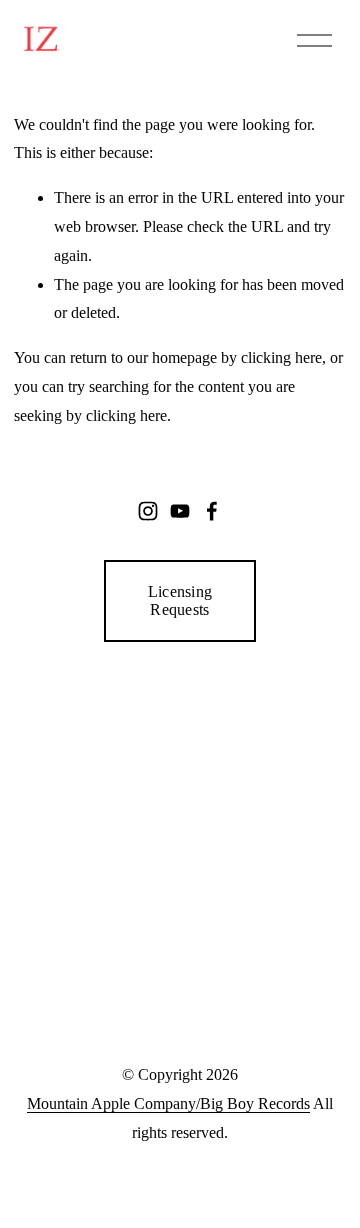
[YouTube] (180, 511)
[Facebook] (212, 511)
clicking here (281, 357)
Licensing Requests (180, 600)
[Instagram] (148, 511)
